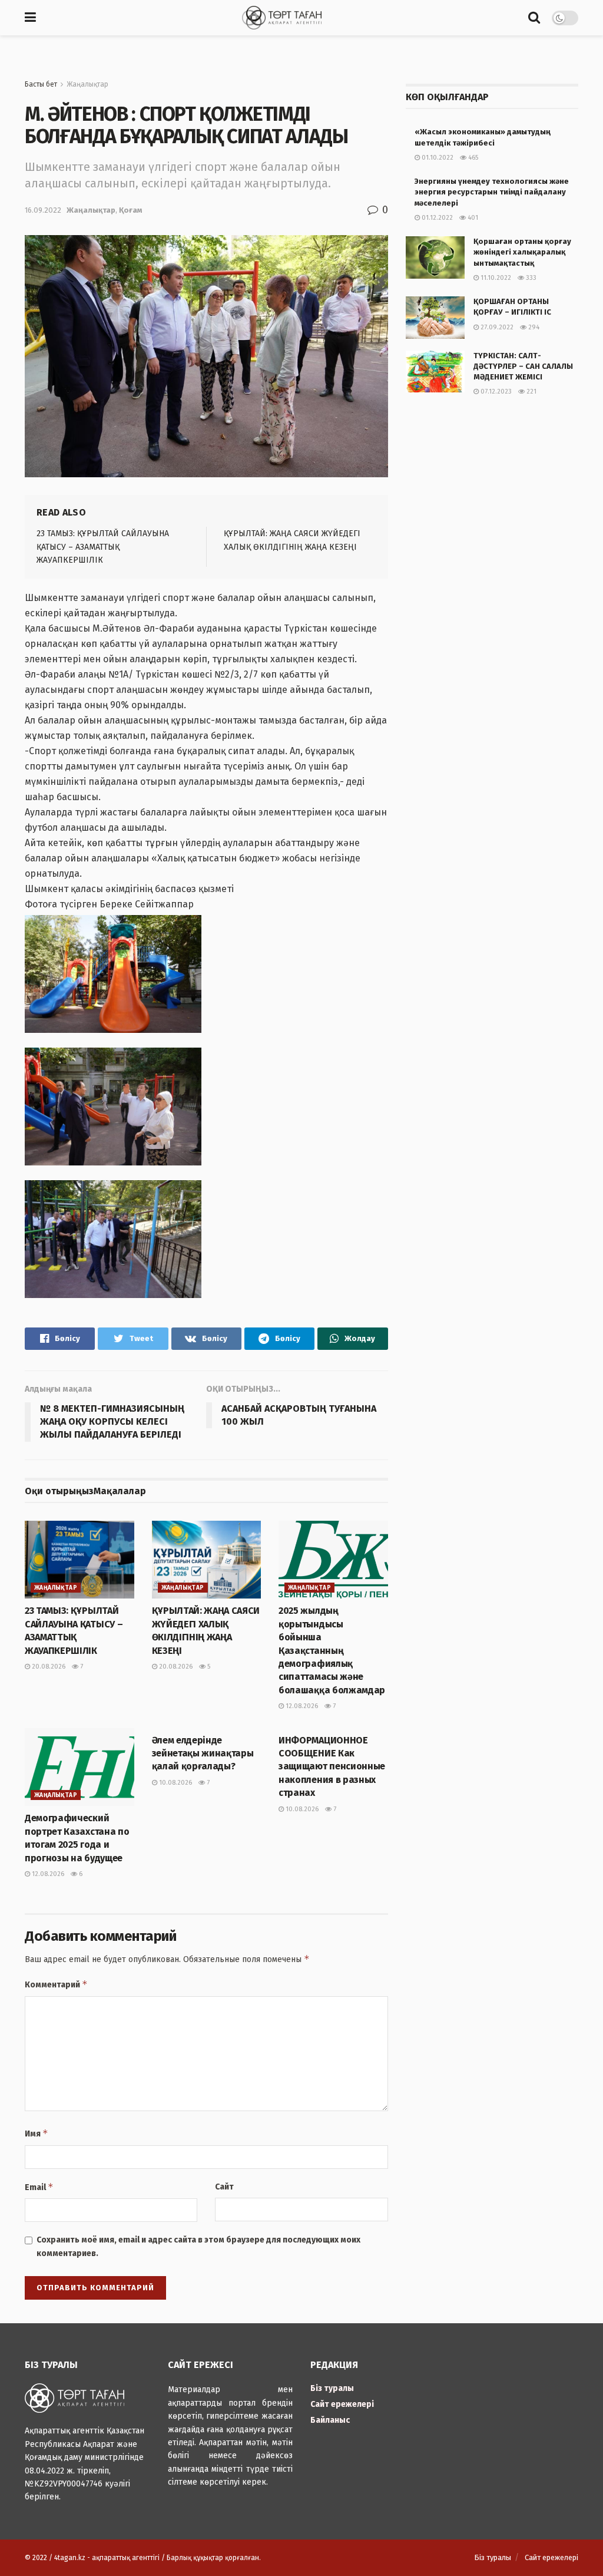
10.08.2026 (175, 1783)
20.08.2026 (48, 1667)
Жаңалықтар (87, 84)
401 (472, 218)
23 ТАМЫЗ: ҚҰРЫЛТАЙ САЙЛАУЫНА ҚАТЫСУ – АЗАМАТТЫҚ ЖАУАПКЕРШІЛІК (103, 547)
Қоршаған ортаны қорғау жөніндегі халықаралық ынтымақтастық (522, 252)
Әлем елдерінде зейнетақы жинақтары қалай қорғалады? (203, 1753)
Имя (37, 2133)
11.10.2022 (495, 278)
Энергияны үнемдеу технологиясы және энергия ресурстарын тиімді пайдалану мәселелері (492, 192)
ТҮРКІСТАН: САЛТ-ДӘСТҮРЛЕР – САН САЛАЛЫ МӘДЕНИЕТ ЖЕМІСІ (523, 366)
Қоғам (130, 210)
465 (472, 158)
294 (533, 327)
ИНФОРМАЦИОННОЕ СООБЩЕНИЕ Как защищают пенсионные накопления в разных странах (332, 1767)
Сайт (224, 2187)
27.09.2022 (496, 327)
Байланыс (330, 2420)
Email (39, 2187)
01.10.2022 (437, 158)
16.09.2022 (43, 210)
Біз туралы (332, 2388)
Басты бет (41, 84)
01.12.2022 (436, 218)
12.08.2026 (301, 1706)
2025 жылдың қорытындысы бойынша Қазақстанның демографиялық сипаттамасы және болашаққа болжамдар (332, 1650)
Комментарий (56, 1984)
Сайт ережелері (342, 2404)
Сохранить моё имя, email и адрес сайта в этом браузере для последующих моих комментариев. (198, 2246)
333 (530, 278)
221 (531, 392)
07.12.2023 (495, 392)
